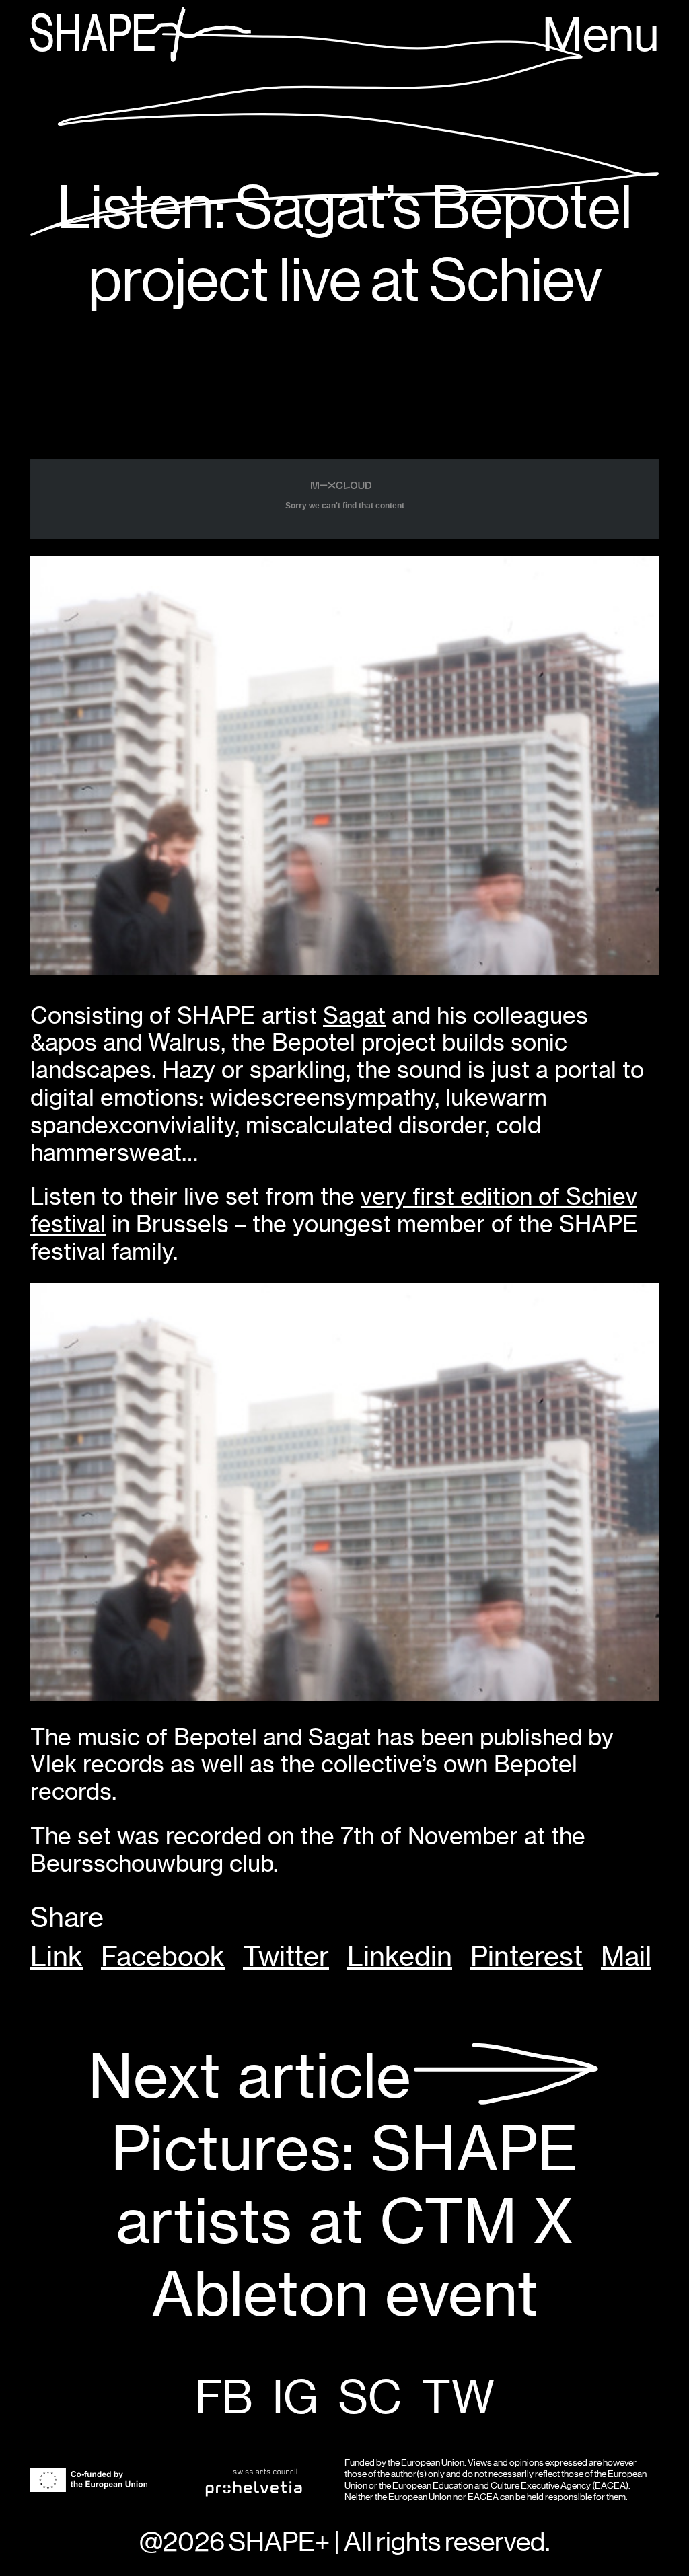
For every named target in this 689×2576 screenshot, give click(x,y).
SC (370, 2399)
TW (458, 2399)
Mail (626, 1957)
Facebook (163, 1957)
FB (224, 2399)
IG (295, 2399)
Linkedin (400, 1957)
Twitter (286, 1957)
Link (57, 1957)
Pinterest (527, 1957)
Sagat (354, 1015)
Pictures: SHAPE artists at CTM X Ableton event (333, 2186)
